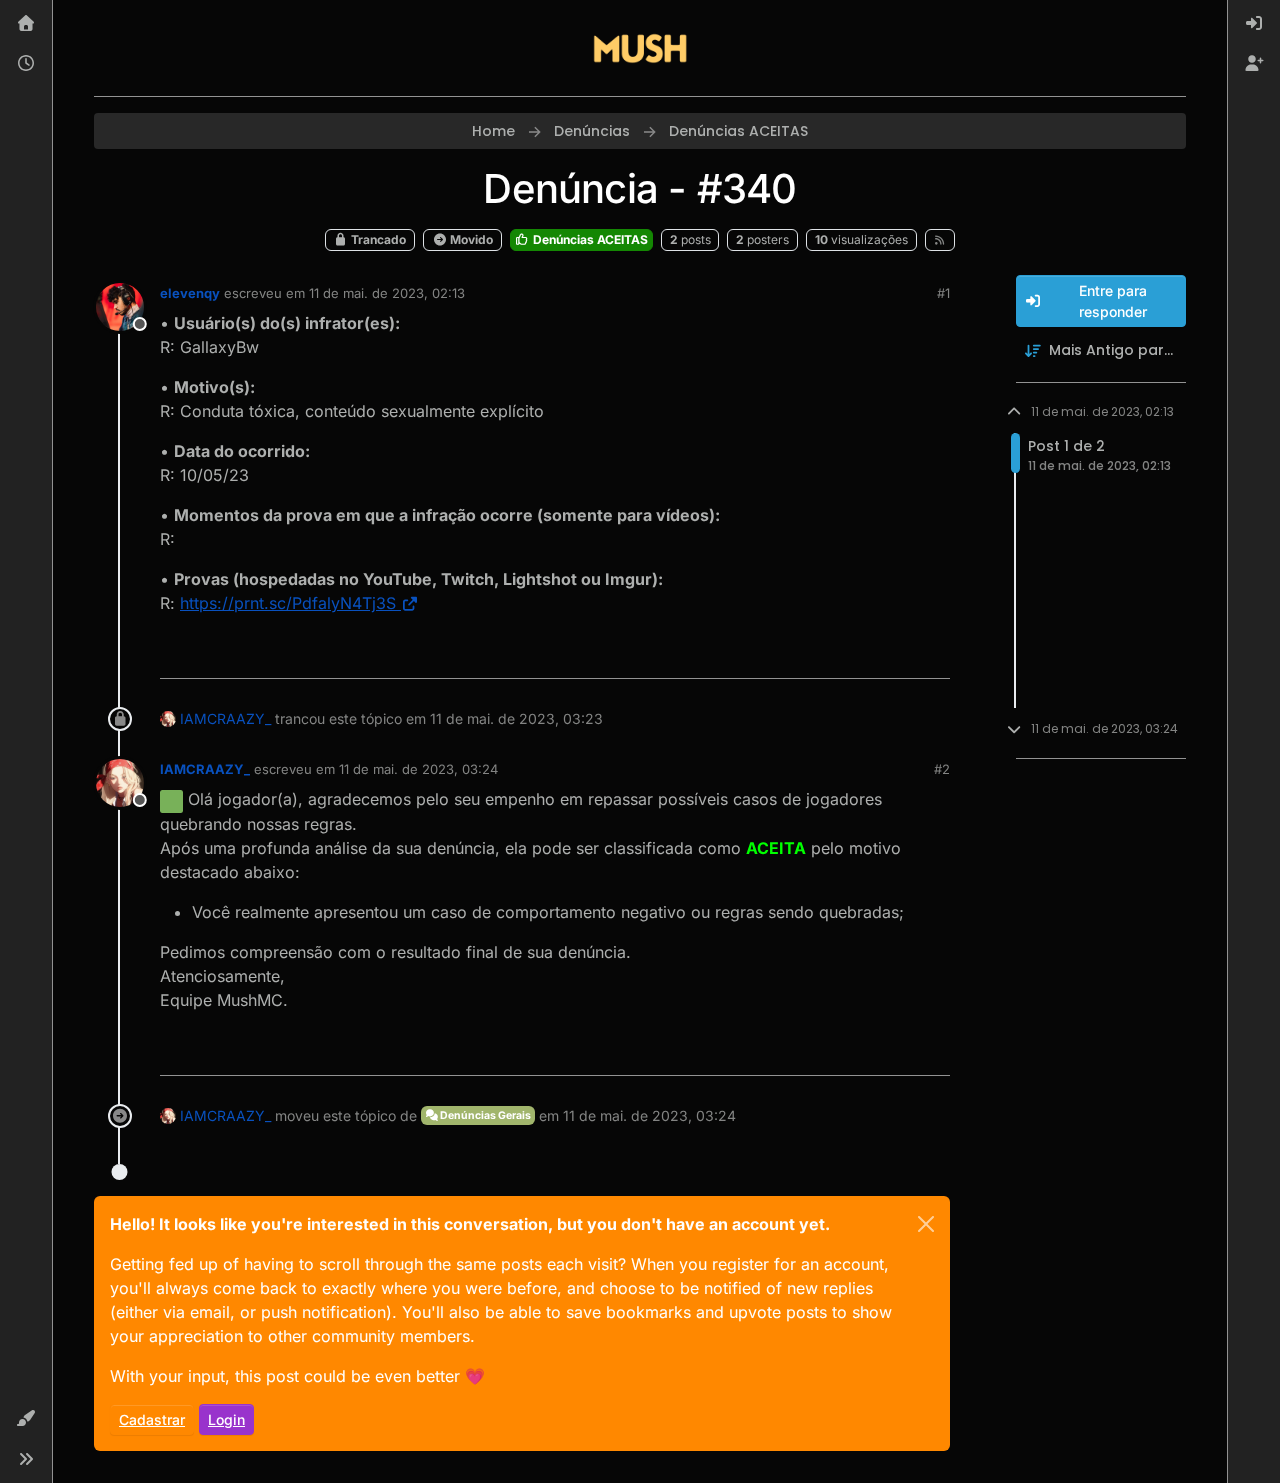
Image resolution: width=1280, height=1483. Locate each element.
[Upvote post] (862, 654)
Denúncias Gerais (484, 1115)
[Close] (926, 1224)
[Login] (1254, 24)
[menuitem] (1254, 24)
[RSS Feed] (940, 240)
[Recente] (26, 64)
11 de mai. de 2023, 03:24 (418, 769)
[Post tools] (932, 654)
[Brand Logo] (640, 48)
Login (226, 1419)
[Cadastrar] (1254, 64)
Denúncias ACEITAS (589, 239)
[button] (26, 1419)
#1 (943, 293)
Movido (470, 239)
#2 (942, 769)
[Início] (26, 24)
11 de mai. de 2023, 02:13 (387, 293)
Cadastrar (152, 1419)
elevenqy (190, 293)
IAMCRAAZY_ (225, 718)
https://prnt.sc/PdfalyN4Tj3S (288, 603)
